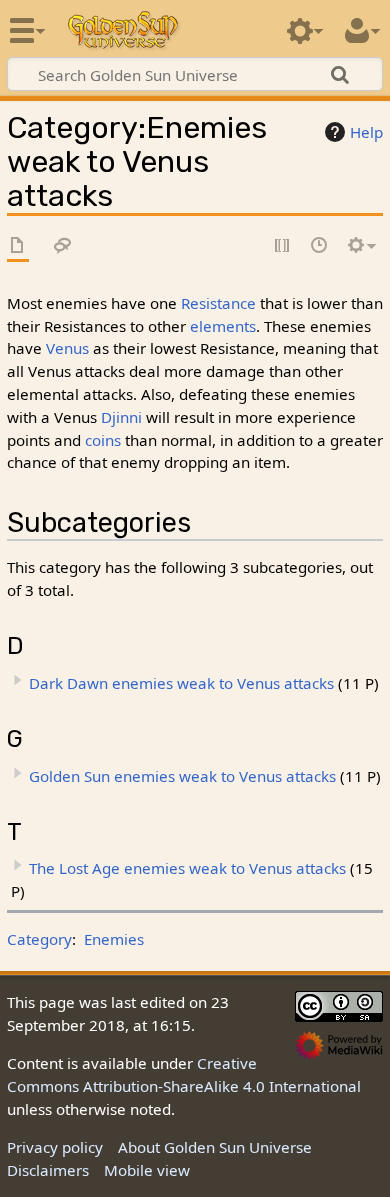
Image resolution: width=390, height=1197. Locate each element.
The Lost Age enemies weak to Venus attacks (187, 868)
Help (366, 132)
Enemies (114, 939)
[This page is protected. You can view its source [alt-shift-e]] (283, 246)
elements (223, 326)
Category (39, 939)
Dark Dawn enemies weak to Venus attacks (181, 683)
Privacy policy (55, 1147)
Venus (67, 348)
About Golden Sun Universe (215, 1147)
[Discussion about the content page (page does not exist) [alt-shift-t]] (63, 246)
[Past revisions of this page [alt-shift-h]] (320, 246)
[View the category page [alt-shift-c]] (18, 246)
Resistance (218, 303)
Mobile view (147, 1170)
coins (103, 440)
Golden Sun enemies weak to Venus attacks (182, 776)
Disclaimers (48, 1170)
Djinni (121, 417)
